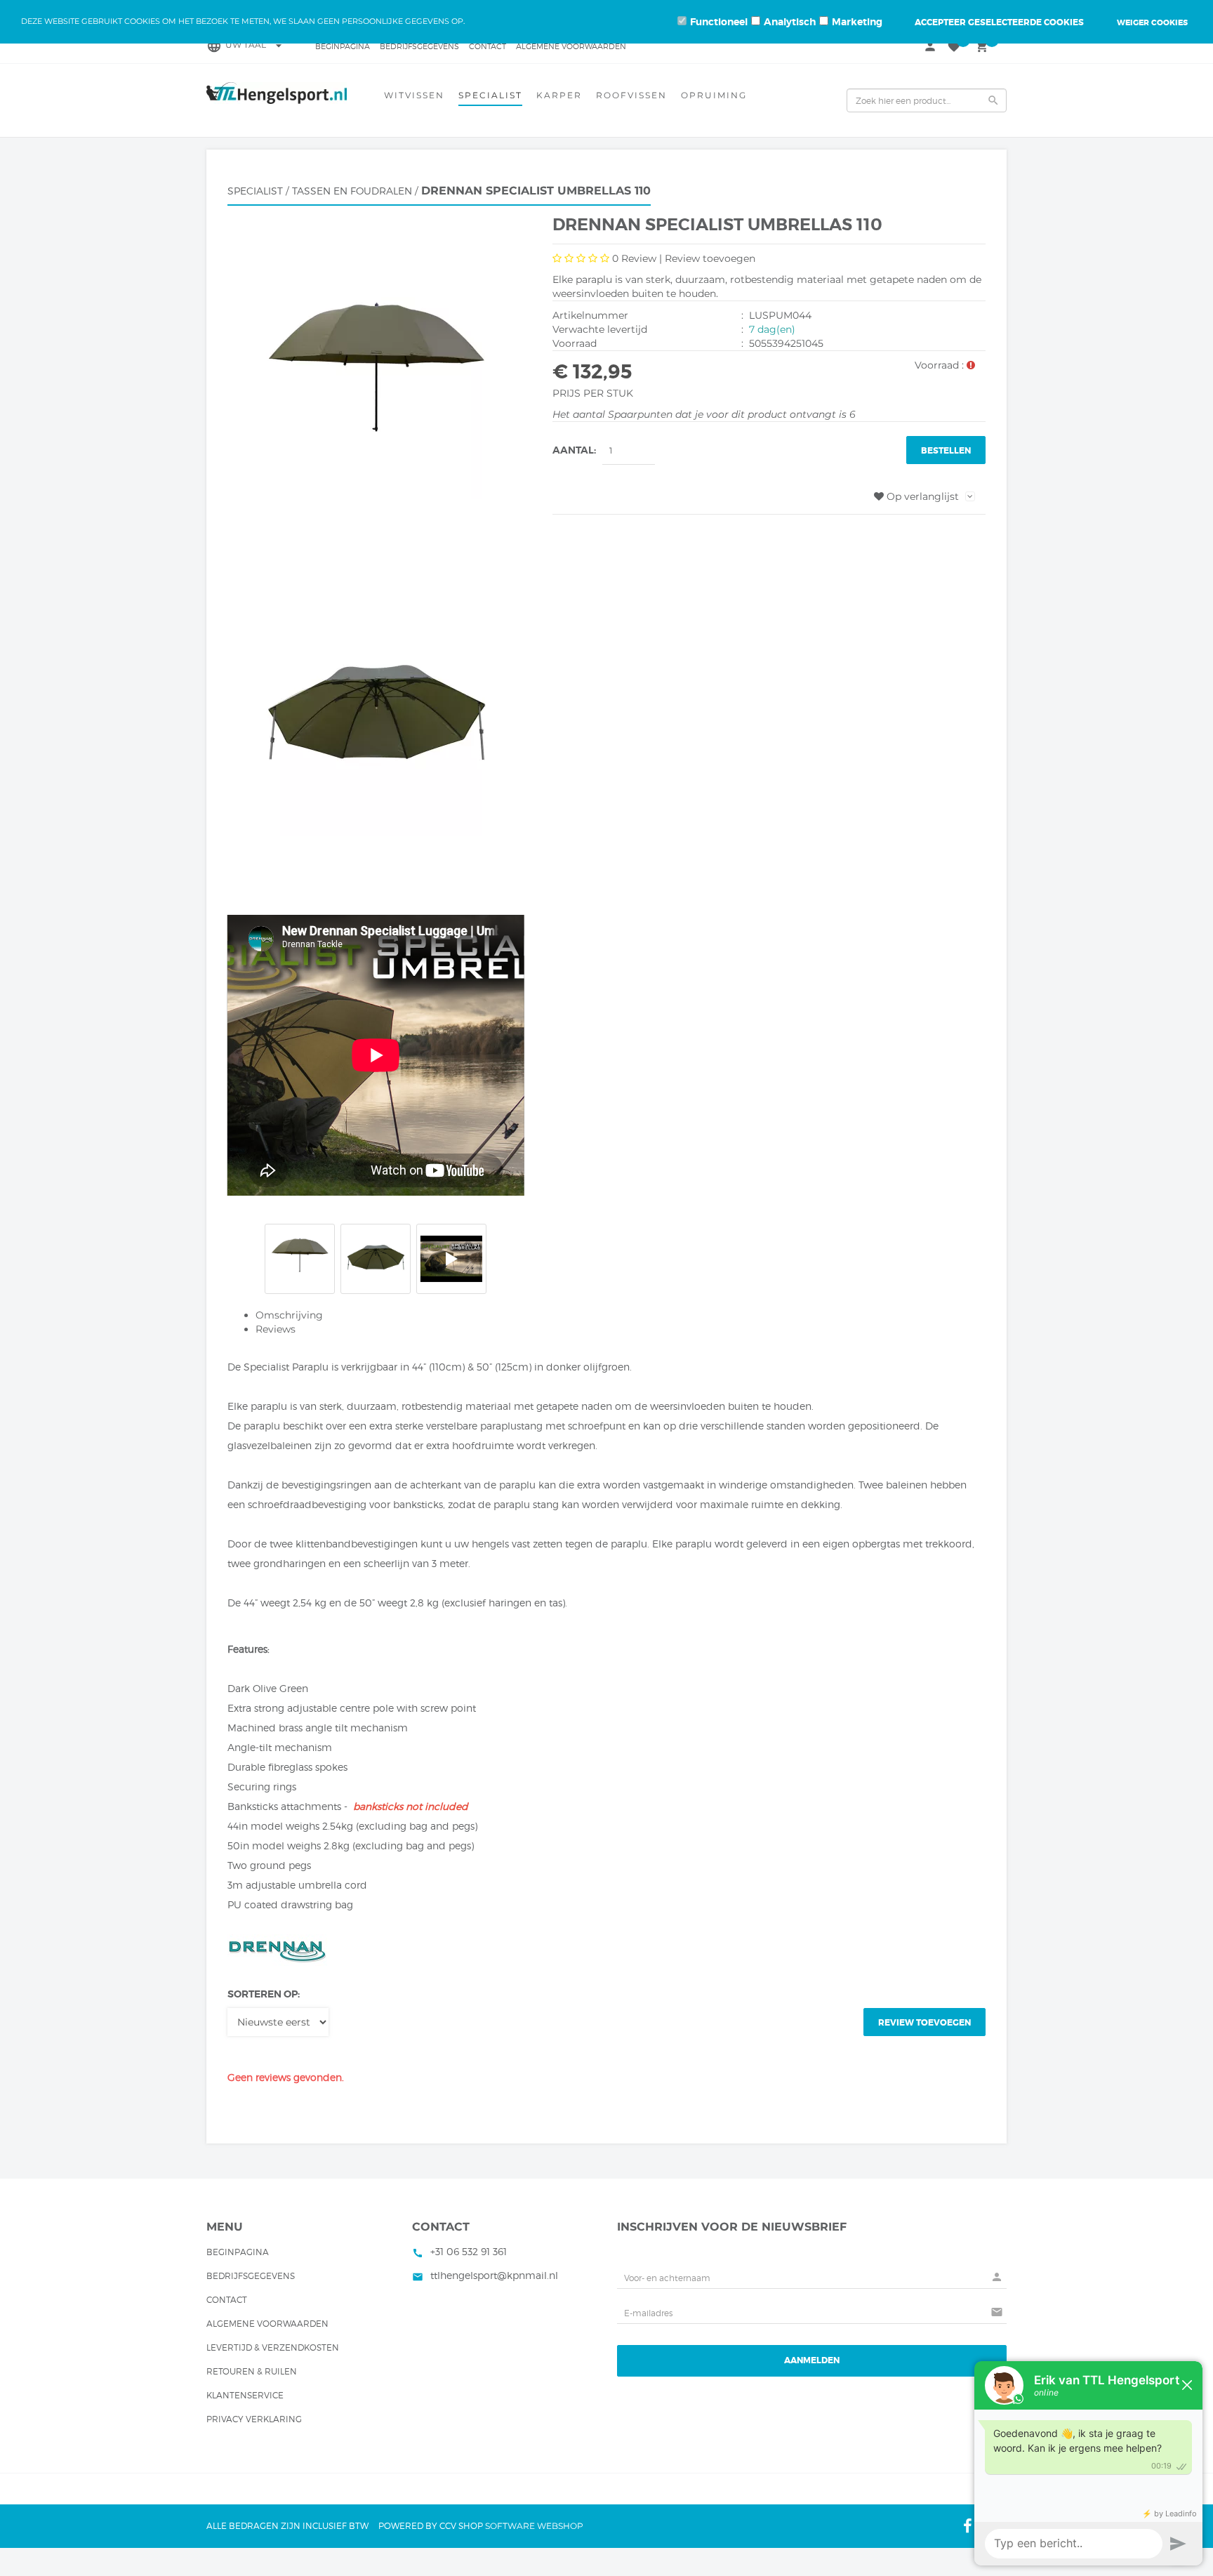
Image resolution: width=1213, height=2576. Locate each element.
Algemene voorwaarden (571, 46)
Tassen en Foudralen (352, 191)
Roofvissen (631, 95)
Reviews (276, 1329)
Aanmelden (812, 2360)
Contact (488, 46)
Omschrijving (289, 1315)
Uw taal (256, 45)
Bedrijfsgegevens (419, 46)
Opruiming (714, 95)
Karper (559, 95)
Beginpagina (343, 46)
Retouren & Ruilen (252, 2371)
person (930, 46)
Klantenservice (245, 2395)
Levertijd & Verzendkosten (273, 2347)
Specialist (490, 95)
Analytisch (790, 22)
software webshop (534, 2526)
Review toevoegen (710, 258)
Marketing (857, 22)
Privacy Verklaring (254, 2419)
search (993, 100)
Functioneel (719, 22)
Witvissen (414, 95)
